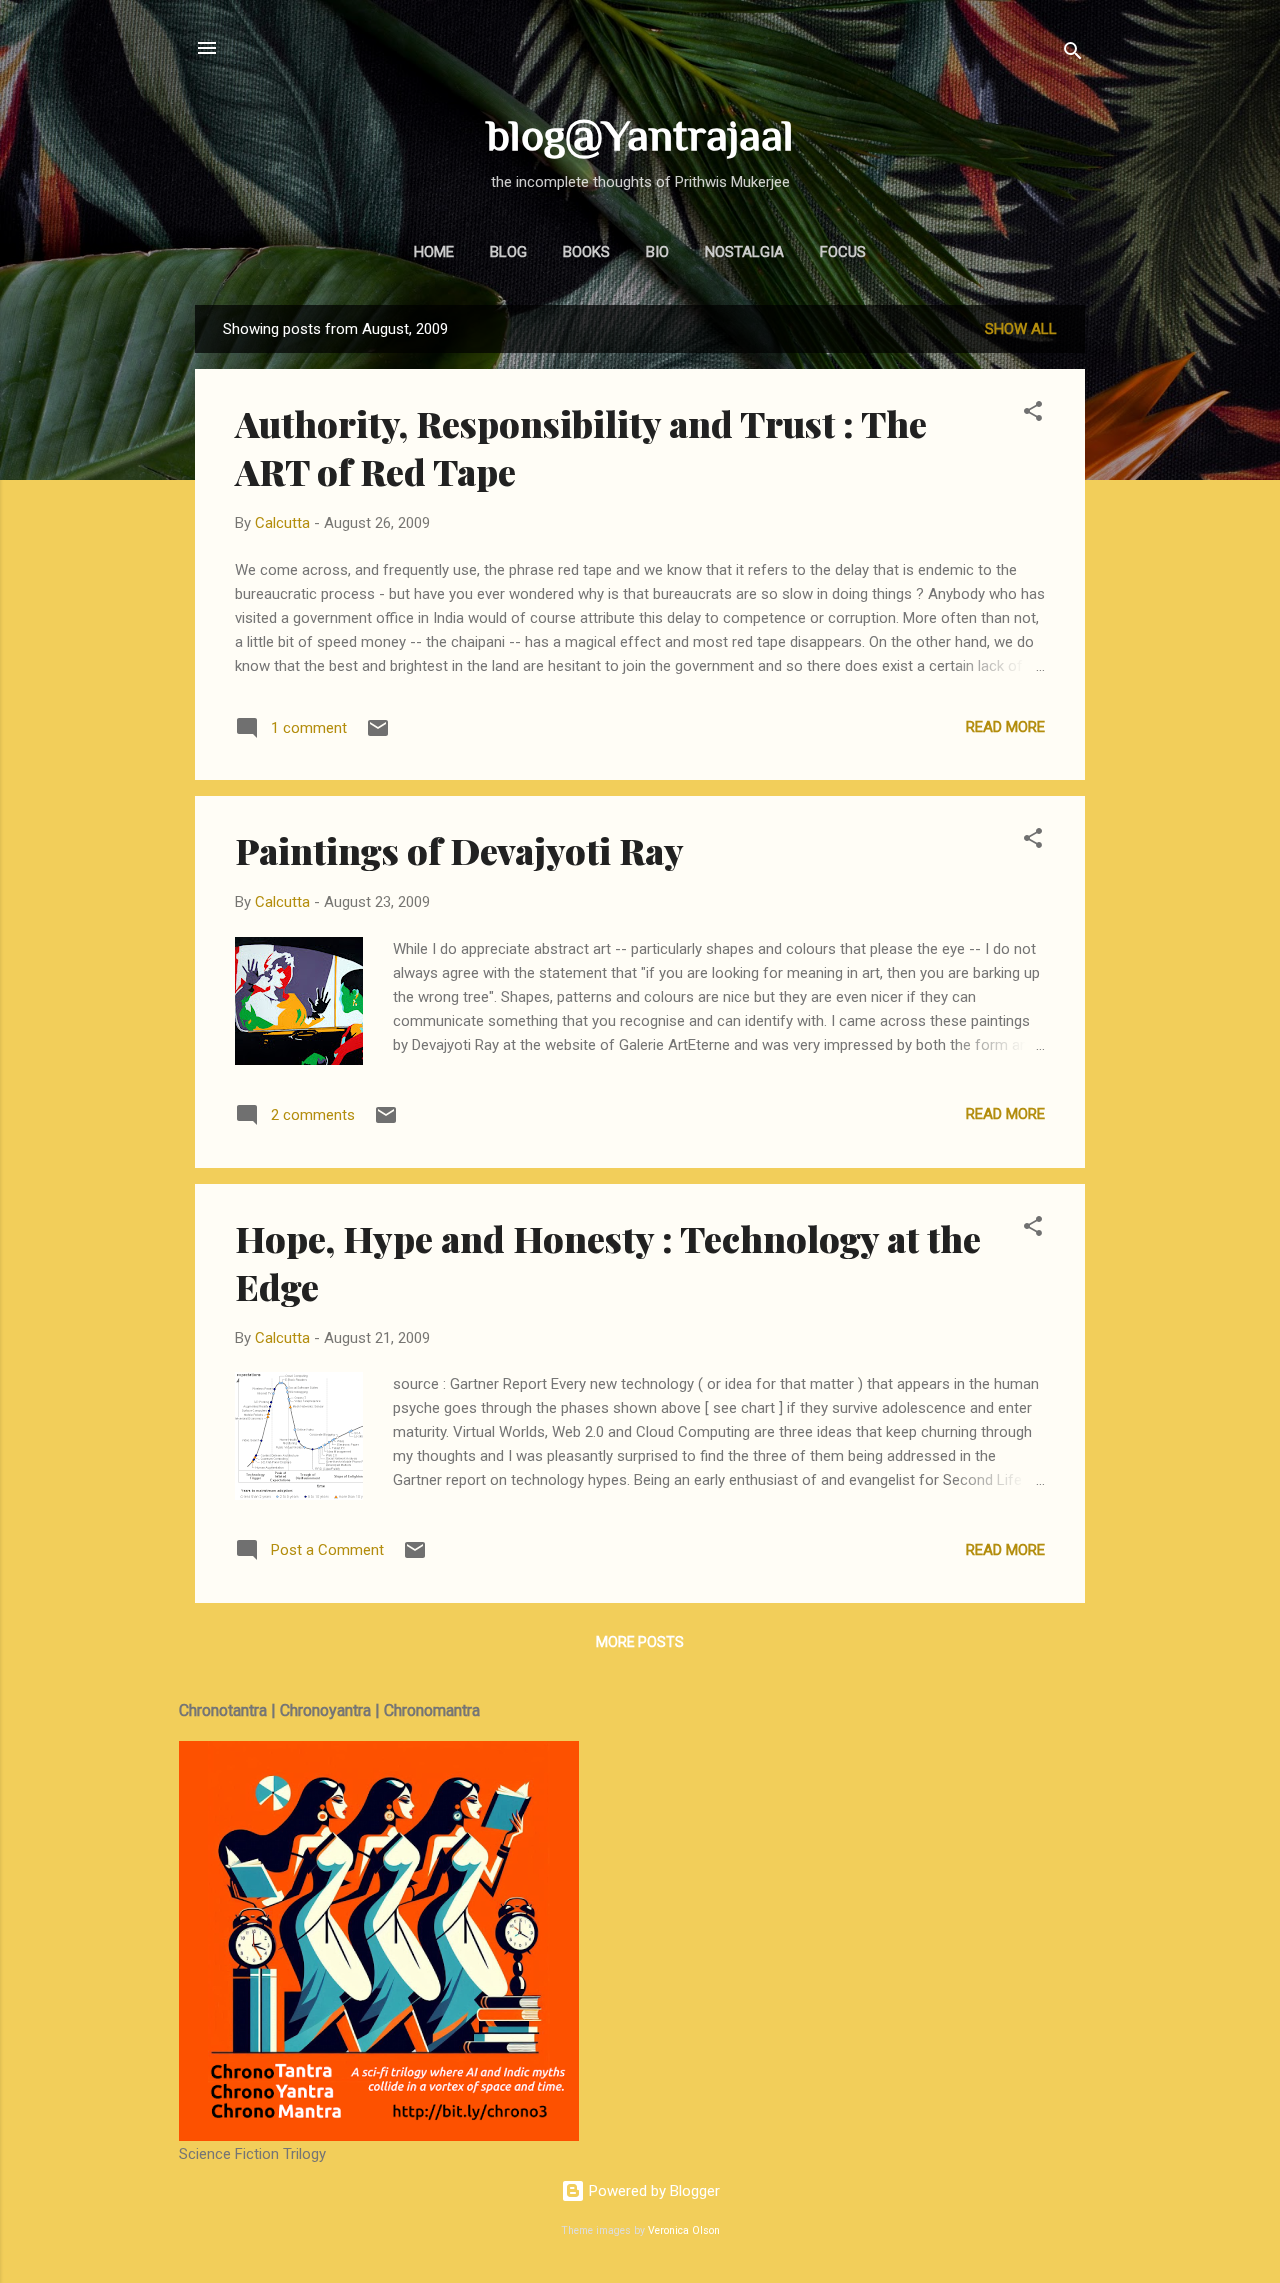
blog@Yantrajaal (640, 135)
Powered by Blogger (652, 2191)
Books (586, 252)
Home (434, 252)
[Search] (1073, 54)
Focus (843, 252)
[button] (1033, 414)
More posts (640, 1642)
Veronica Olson (684, 2230)
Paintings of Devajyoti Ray (459, 850)
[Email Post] (378, 735)
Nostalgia (744, 252)
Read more (1005, 727)
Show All (1021, 329)
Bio (657, 252)
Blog (508, 252)
